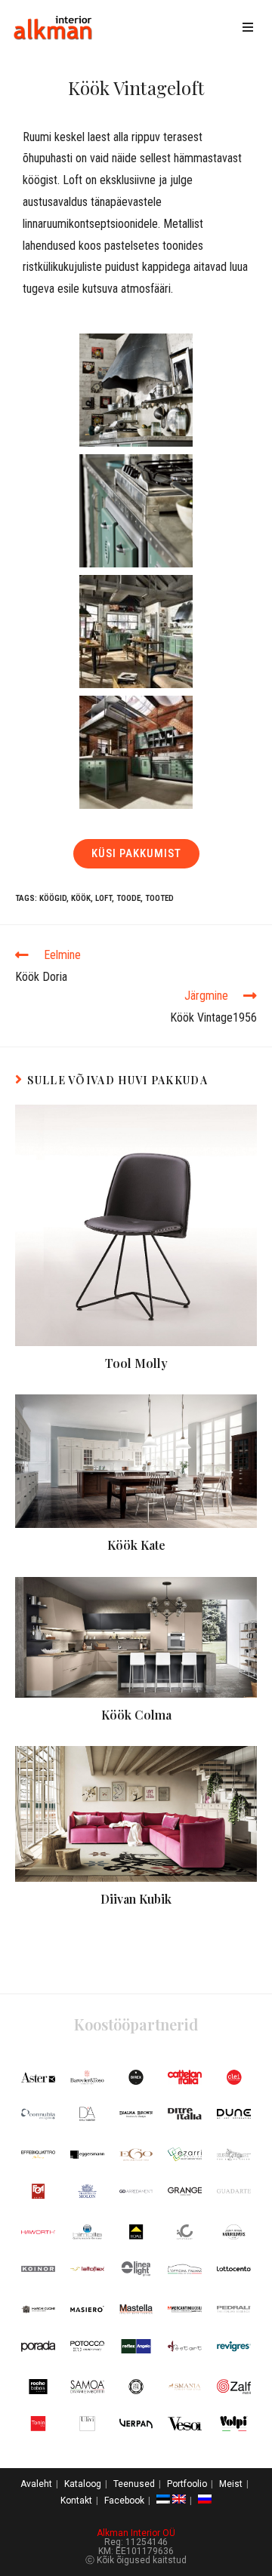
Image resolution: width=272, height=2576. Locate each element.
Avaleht (36, 2484)
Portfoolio (187, 2484)
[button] (136, 854)
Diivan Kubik (136, 1899)
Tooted (159, 898)
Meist (231, 2484)
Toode (128, 898)
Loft (104, 898)
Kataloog (83, 2484)
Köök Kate (136, 1545)
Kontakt (76, 2501)
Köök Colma (136, 1715)
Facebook (124, 2501)
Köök (81, 898)
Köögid (53, 898)
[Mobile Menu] (250, 28)
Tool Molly (136, 1363)
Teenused (134, 2484)
